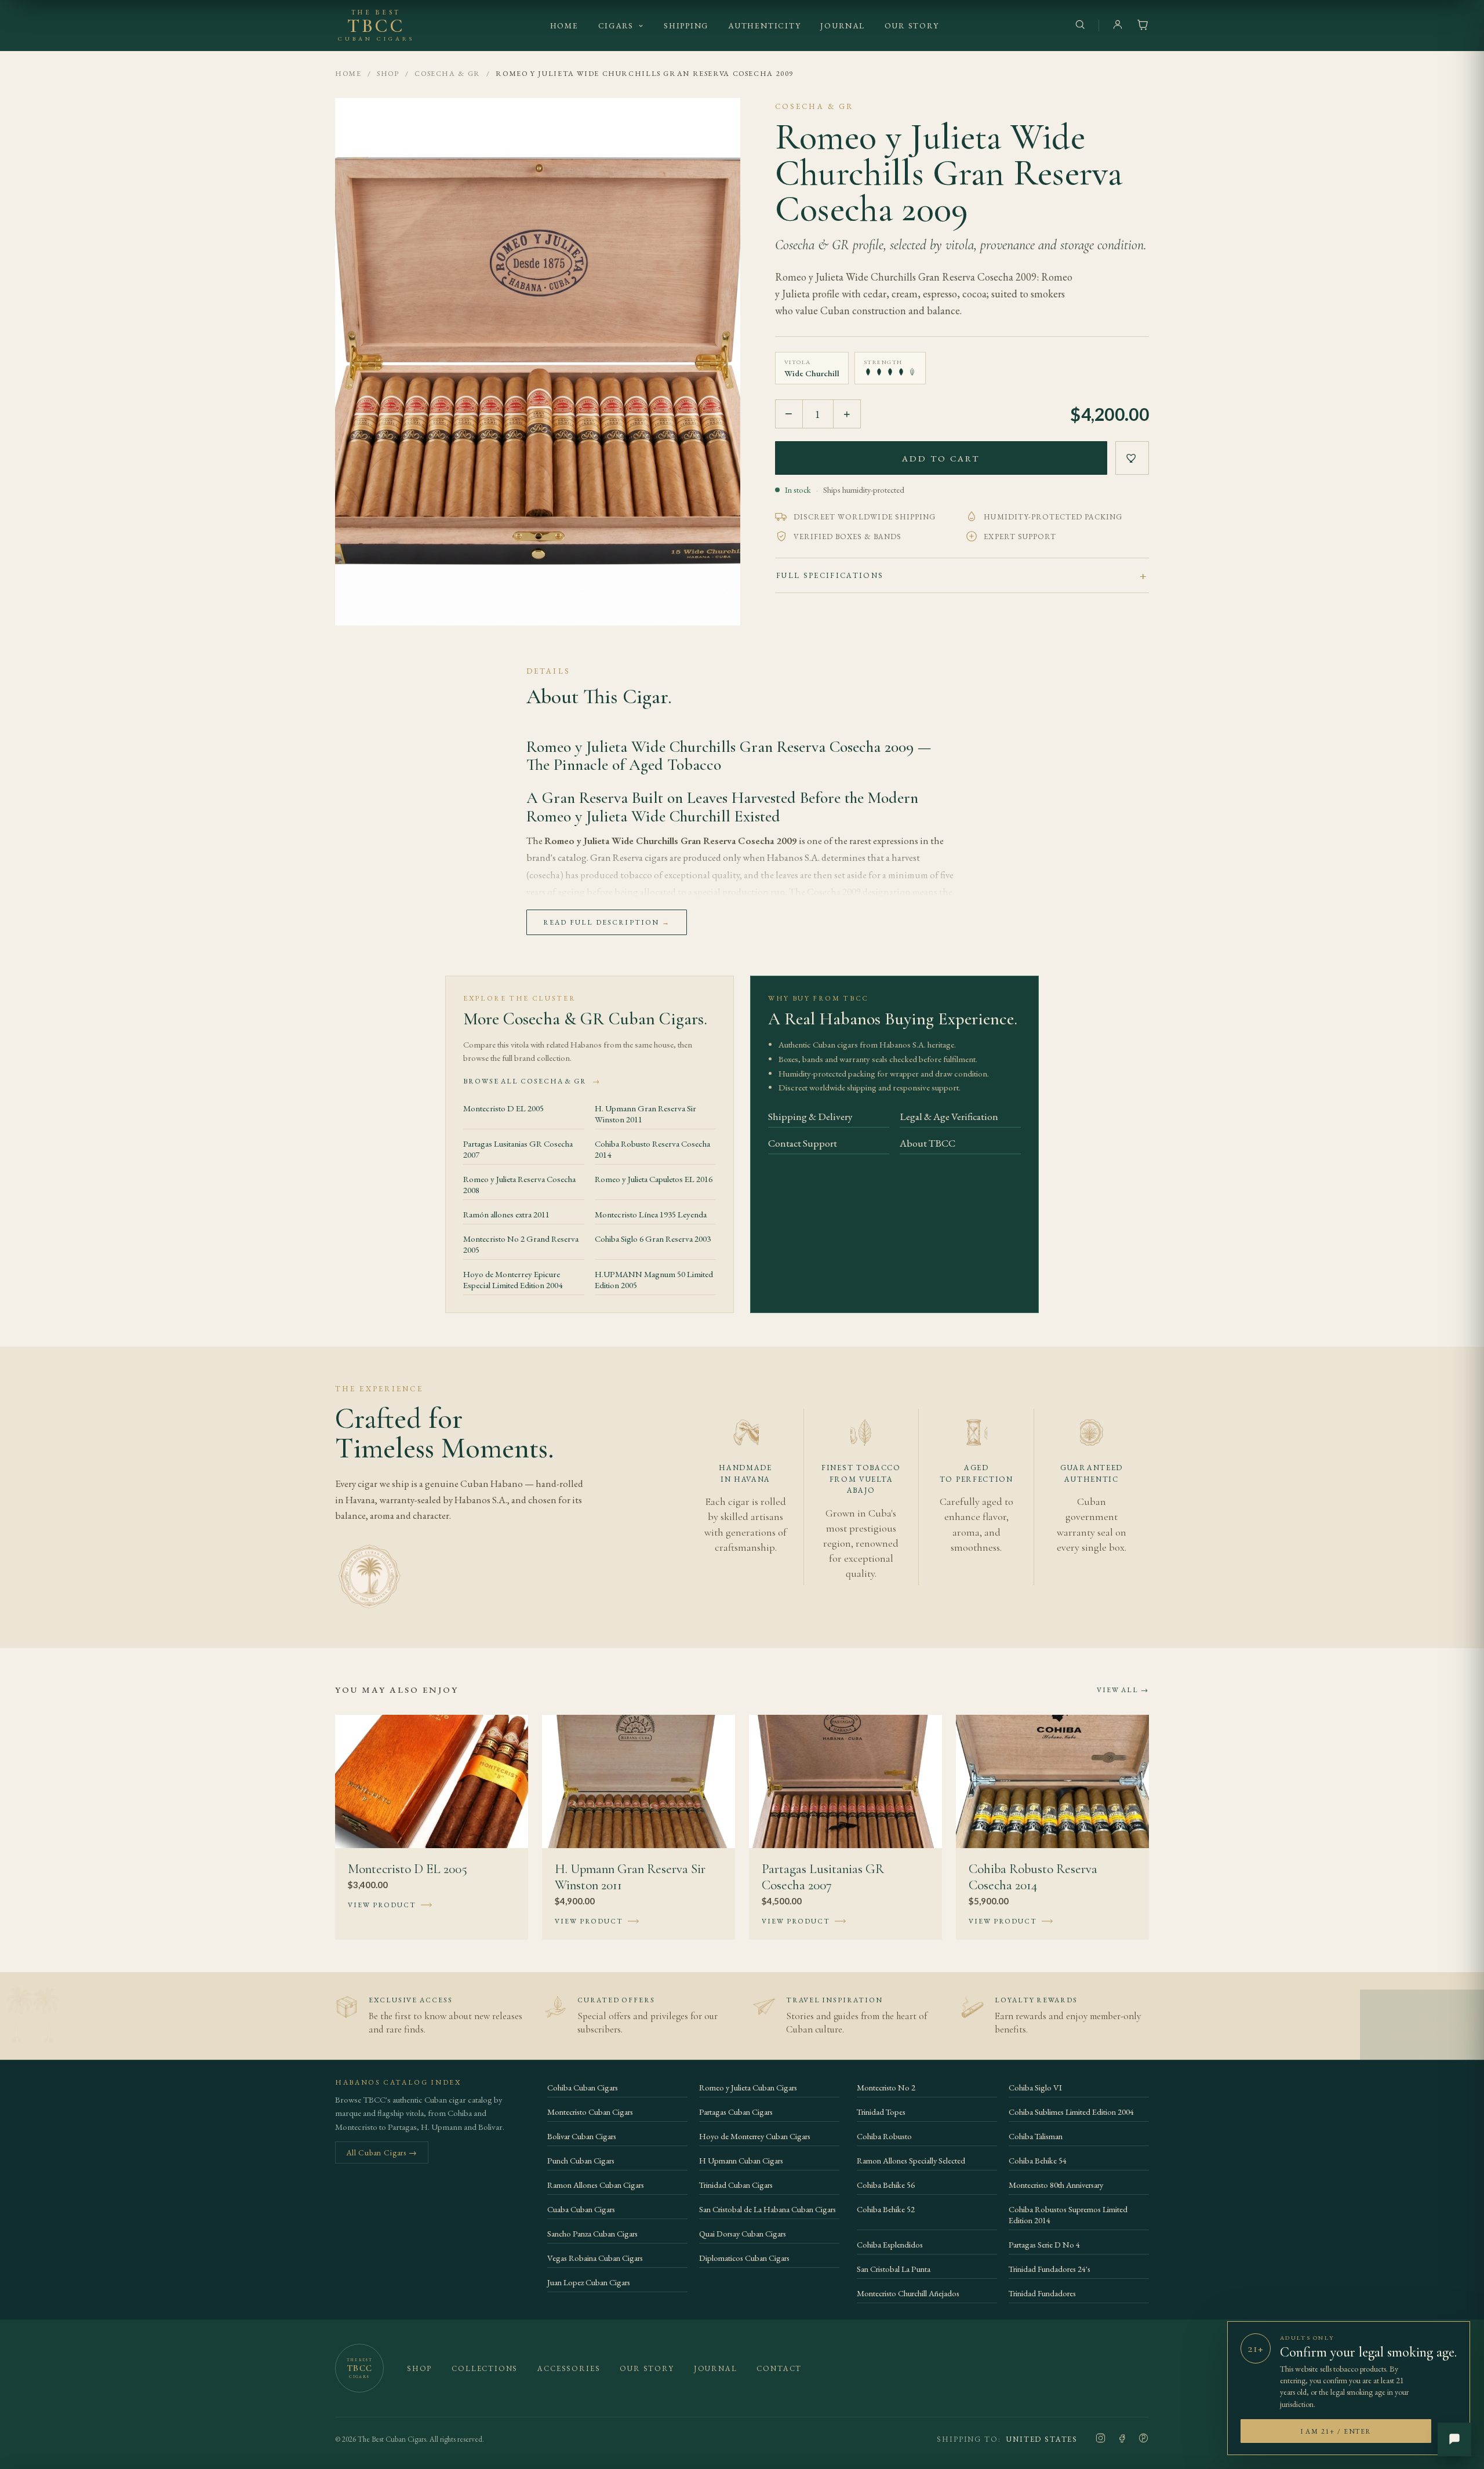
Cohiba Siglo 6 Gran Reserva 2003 (653, 1239)
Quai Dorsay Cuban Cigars (743, 2233)
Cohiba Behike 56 (886, 2185)
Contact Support (803, 1143)
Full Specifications (830, 575)
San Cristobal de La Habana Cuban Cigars (768, 2209)
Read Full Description (607, 922)
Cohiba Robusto (884, 2136)
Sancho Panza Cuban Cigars (592, 2233)
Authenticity (764, 26)
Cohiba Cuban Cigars (583, 2087)
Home (564, 26)
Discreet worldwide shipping (865, 517)
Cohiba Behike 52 (886, 2209)
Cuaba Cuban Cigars (581, 2209)
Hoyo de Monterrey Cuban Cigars (755, 2136)
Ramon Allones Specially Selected (911, 2160)
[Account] (1118, 26)
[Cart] (1143, 26)
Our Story (912, 26)
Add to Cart (941, 458)
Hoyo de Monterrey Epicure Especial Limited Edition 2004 (513, 1279)
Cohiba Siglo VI (1035, 2087)
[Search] (1080, 26)
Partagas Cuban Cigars (736, 2112)
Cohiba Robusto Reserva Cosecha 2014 (652, 1149)
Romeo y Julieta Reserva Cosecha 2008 (519, 1184)
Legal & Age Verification (949, 1116)
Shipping (686, 26)
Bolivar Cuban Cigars (582, 2136)
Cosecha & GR (448, 73)
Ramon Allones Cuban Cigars (596, 2185)
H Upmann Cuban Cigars (741, 2160)
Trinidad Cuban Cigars (736, 2185)
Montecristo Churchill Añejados (908, 2293)
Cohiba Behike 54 (1038, 2160)
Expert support (1020, 537)
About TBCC (927, 1143)
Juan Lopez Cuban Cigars (589, 2282)
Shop (388, 73)
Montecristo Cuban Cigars (590, 2112)
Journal (842, 26)
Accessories (569, 2368)
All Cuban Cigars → (382, 2152)
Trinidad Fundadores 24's (1050, 2269)
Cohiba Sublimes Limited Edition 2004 (1071, 2112)
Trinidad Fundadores (1042, 2293)
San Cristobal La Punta (894, 2269)
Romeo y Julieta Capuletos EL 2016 (654, 1179)
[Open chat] (1454, 2439)
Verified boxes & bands (848, 537)
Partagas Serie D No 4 (1044, 2244)
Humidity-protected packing (1053, 517)
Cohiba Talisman (1036, 2136)
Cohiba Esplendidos (890, 2244)
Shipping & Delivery (810, 1116)
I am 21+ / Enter (1336, 2431)
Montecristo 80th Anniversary (1056, 2185)
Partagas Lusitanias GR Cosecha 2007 (518, 1149)
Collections (485, 2368)
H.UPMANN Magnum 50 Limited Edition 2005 (654, 1279)
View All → (1123, 1690)
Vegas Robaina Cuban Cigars (595, 2258)
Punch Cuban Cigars (581, 2160)
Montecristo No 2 (886, 2087)
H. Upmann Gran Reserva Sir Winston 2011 (645, 1114)
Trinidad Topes (881, 2112)
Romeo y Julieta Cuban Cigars (748, 2087)
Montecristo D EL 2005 (503, 1108)
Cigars (616, 26)
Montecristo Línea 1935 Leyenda (651, 1214)
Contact (779, 2368)
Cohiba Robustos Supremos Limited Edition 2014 (1068, 2215)
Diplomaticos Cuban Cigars (744, 2258)
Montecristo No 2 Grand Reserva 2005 (521, 1244)
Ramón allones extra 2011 (506, 1214)
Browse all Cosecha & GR (532, 1081)
